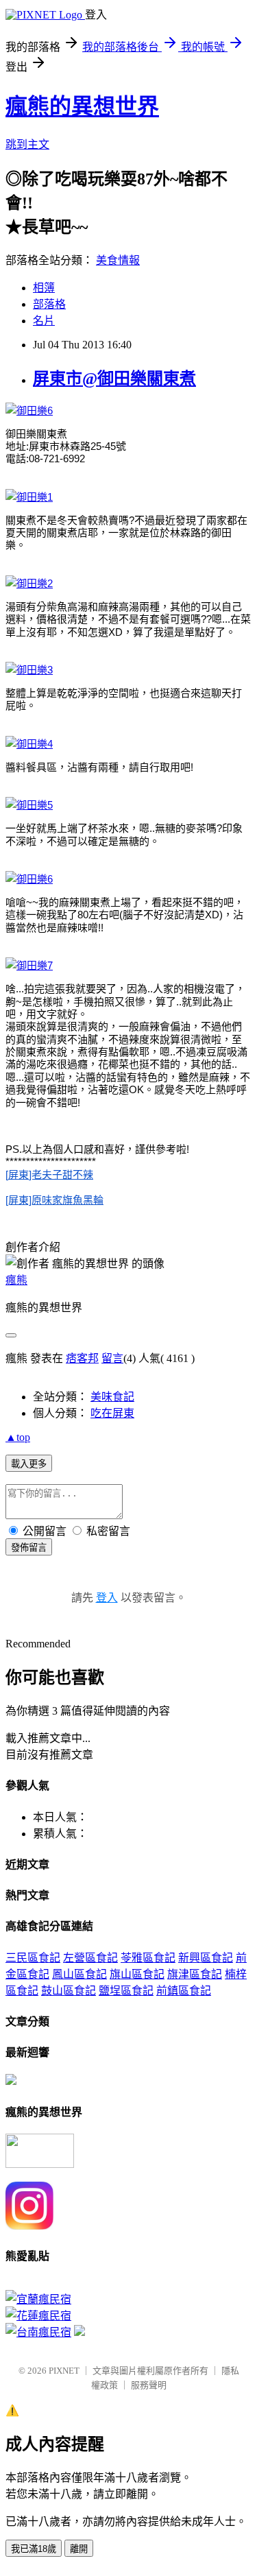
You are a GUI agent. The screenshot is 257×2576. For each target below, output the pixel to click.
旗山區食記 (137, 1974)
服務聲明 (149, 2385)
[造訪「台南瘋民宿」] (38, 2332)
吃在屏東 (112, 1413)
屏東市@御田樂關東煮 (114, 379)
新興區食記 (206, 1958)
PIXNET (64, 2371)
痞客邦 (82, 1358)
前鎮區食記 (184, 1991)
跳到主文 (27, 144)
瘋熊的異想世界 (82, 106)
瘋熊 (16, 1280)
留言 (112, 1358)
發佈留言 (29, 1548)
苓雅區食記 (148, 1958)
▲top (18, 1437)
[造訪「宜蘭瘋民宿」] (38, 2299)
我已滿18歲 (34, 2549)
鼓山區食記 (69, 1991)
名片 (44, 321)
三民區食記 (33, 1958)
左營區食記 (90, 1958)
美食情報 (118, 260)
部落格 (49, 304)
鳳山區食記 (79, 1974)
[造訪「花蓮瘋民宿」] (38, 2316)
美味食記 (112, 1397)
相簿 (44, 288)
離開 (79, 2549)
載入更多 (29, 1464)
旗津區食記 (195, 1974)
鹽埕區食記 (126, 1991)
